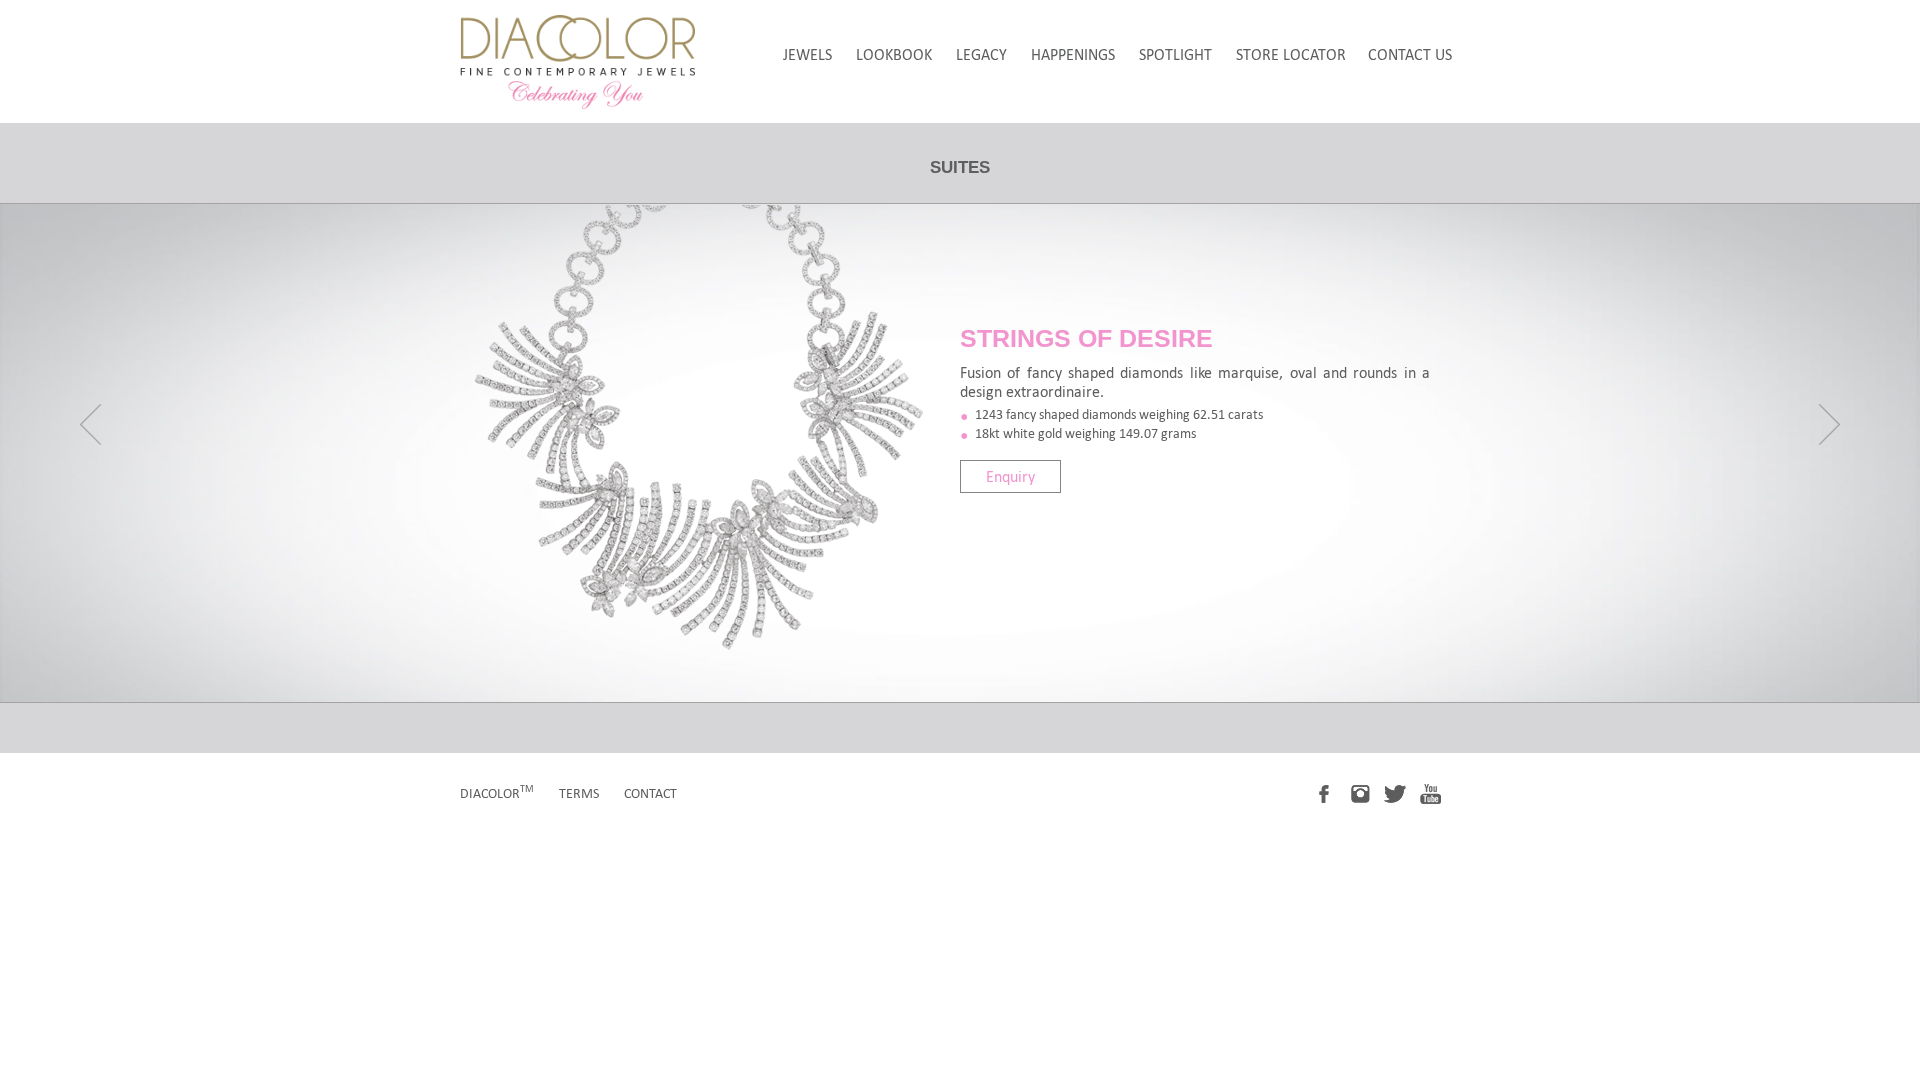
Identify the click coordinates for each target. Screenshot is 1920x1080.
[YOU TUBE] (1438, 792)
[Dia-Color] (577, 104)
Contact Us (1410, 54)
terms (579, 793)
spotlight (1175, 54)
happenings (1073, 54)
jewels (807, 54)
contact (650, 793)
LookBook (894, 54)
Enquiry (1010, 476)
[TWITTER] (1403, 792)
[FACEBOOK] (1333, 792)
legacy (981, 54)
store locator (1291, 54)
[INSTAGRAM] (1368, 792)
